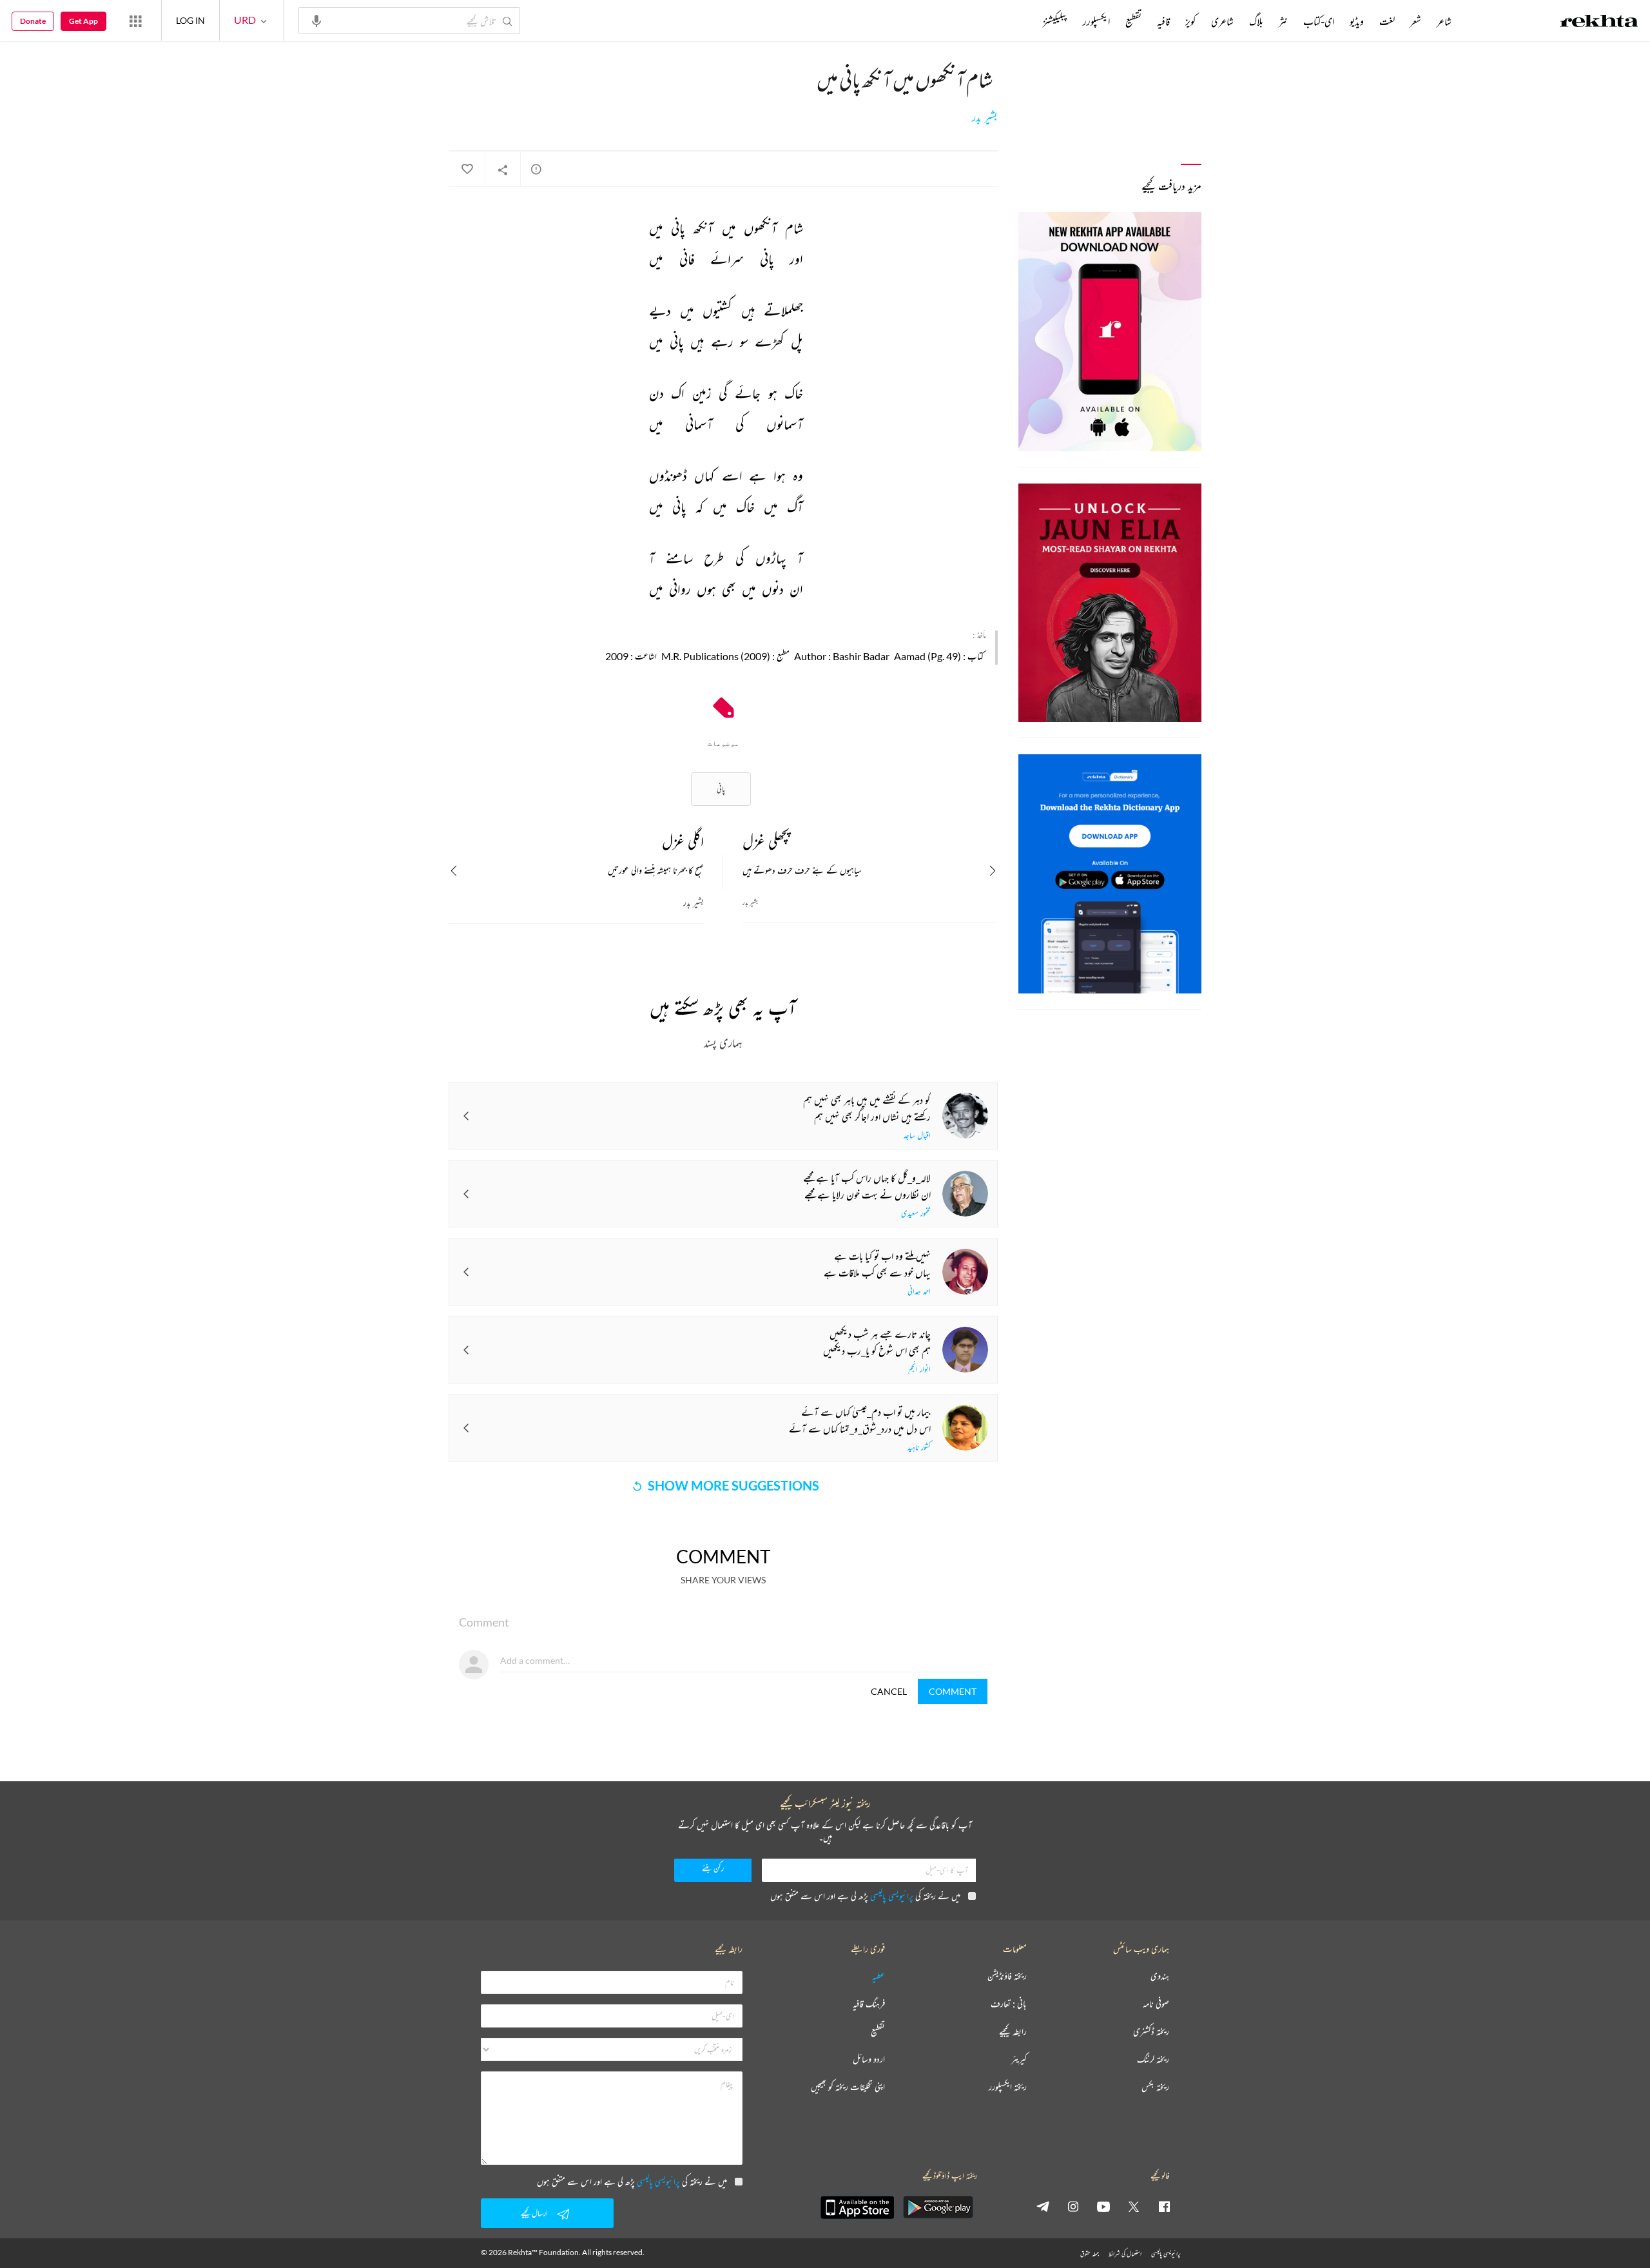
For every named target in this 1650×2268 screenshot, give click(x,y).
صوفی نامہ (1156, 2004)
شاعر (1444, 21)
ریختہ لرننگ (1153, 2059)
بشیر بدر (985, 117)
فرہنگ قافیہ (869, 2004)
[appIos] (857, 2207)
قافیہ (1163, 21)
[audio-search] (316, 20)
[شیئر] (503, 170)
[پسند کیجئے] (467, 170)
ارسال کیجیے (534, 2213)
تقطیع (1133, 21)
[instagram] (1073, 2206)
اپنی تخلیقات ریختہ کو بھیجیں (848, 2087)
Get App (83, 21)
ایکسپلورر (1096, 21)
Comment (953, 1691)
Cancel (889, 1691)
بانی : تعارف (1009, 2004)
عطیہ (878, 1976)
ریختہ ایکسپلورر (1008, 2087)
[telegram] (1043, 2206)
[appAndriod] (938, 2207)
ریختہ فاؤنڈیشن (1007, 1976)
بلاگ (1256, 21)
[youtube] (1103, 2206)
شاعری (1222, 21)
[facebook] (1164, 2206)
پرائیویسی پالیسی (892, 1896)
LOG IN (190, 20)
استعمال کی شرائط (1125, 2253)
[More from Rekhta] (135, 21)
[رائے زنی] (536, 169)
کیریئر (1019, 2059)
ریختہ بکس (1155, 2087)
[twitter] (1134, 2206)
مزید (1021, 21)
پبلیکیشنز (1055, 21)
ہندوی (1160, 1976)
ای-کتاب (1319, 21)
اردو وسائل (869, 2059)
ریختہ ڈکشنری (1151, 2032)
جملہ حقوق (1090, 2253)
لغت (1387, 21)
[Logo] (1599, 23)
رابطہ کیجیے (1013, 2032)
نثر (1283, 21)
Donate (33, 21)
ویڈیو (1357, 21)
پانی (721, 789)
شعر (1416, 21)
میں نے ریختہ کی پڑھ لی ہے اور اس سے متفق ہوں (865, 1896)
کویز (1190, 21)
